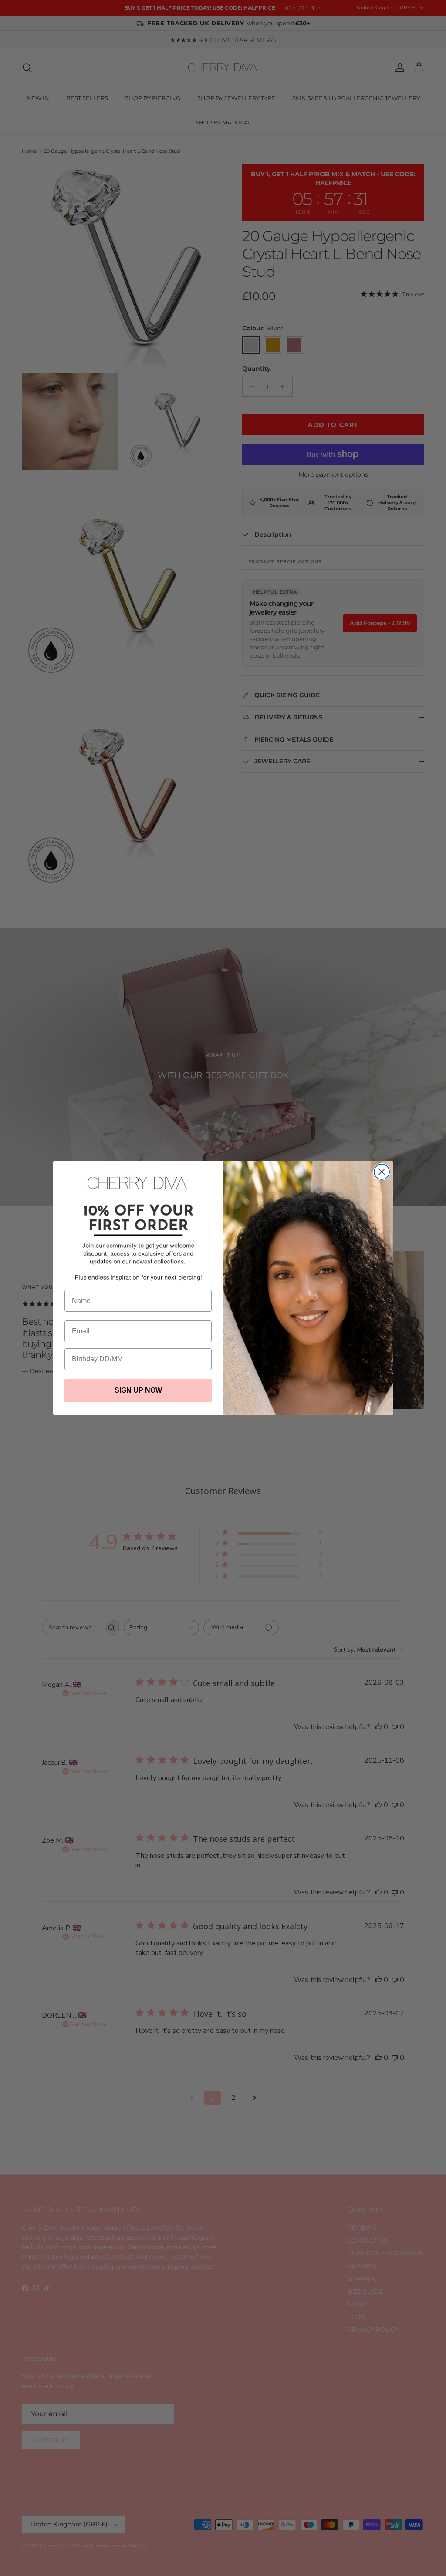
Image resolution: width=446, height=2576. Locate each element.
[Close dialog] (382, 1172)
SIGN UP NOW (138, 1390)
